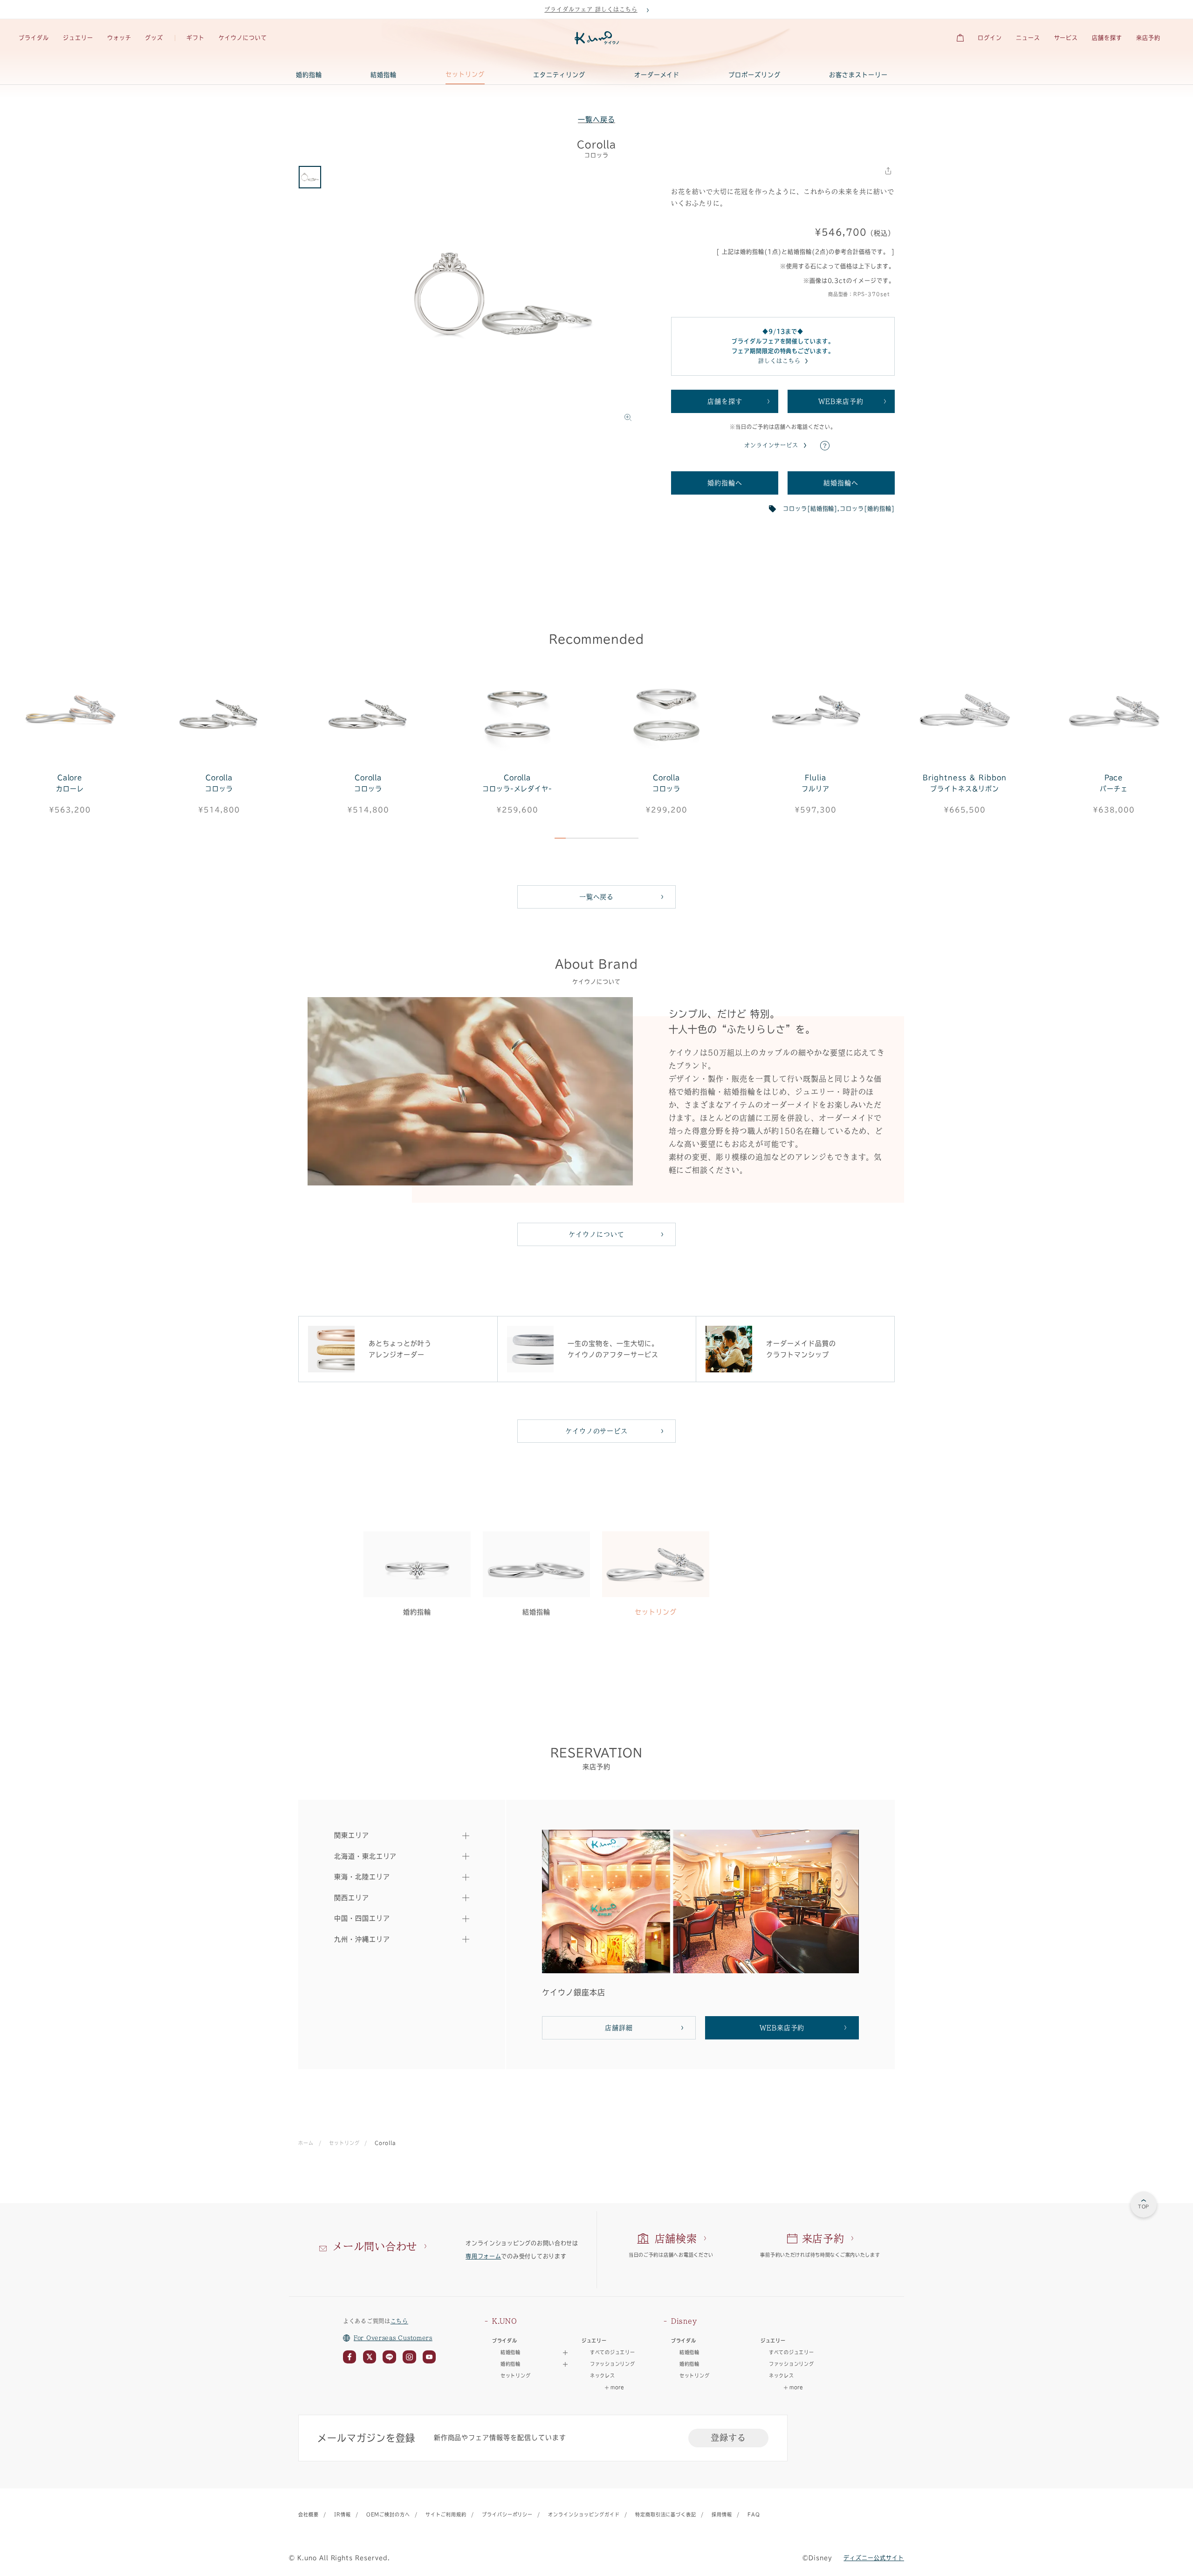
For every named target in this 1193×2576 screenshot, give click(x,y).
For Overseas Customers (393, 2338)
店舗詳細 (619, 2028)
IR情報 (343, 2514)
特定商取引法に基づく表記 (666, 2514)
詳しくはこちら (779, 361)
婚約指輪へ (725, 483)
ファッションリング (612, 2364)
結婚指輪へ (841, 483)
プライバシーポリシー (507, 2514)
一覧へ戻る (596, 120)
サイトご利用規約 (446, 2514)
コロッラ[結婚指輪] (810, 509)
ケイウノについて (243, 38)
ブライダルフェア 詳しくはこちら (591, 9)
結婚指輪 (384, 75)
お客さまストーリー (858, 75)
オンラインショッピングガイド (584, 2514)
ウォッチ (119, 38)
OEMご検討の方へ (388, 2514)
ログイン (990, 38)
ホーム (306, 2143)
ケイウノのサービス (597, 1431)
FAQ (754, 2514)
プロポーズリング (754, 75)
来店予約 (1148, 38)
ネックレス (603, 2376)
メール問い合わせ (375, 2246)
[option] (503, 296)
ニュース (1028, 38)
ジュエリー (78, 38)
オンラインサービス (771, 445)
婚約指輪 (309, 75)
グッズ (154, 38)
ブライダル (34, 38)
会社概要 (309, 2514)
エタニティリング (559, 75)
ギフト (195, 38)
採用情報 (722, 2514)
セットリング (465, 74)
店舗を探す (1107, 38)
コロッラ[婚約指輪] (867, 509)
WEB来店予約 (841, 401)
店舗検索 (676, 2239)
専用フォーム (483, 2256)
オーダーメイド (657, 75)
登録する (728, 2438)
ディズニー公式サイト (874, 2558)
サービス (1066, 38)
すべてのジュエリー (612, 2352)
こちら (399, 2321)
